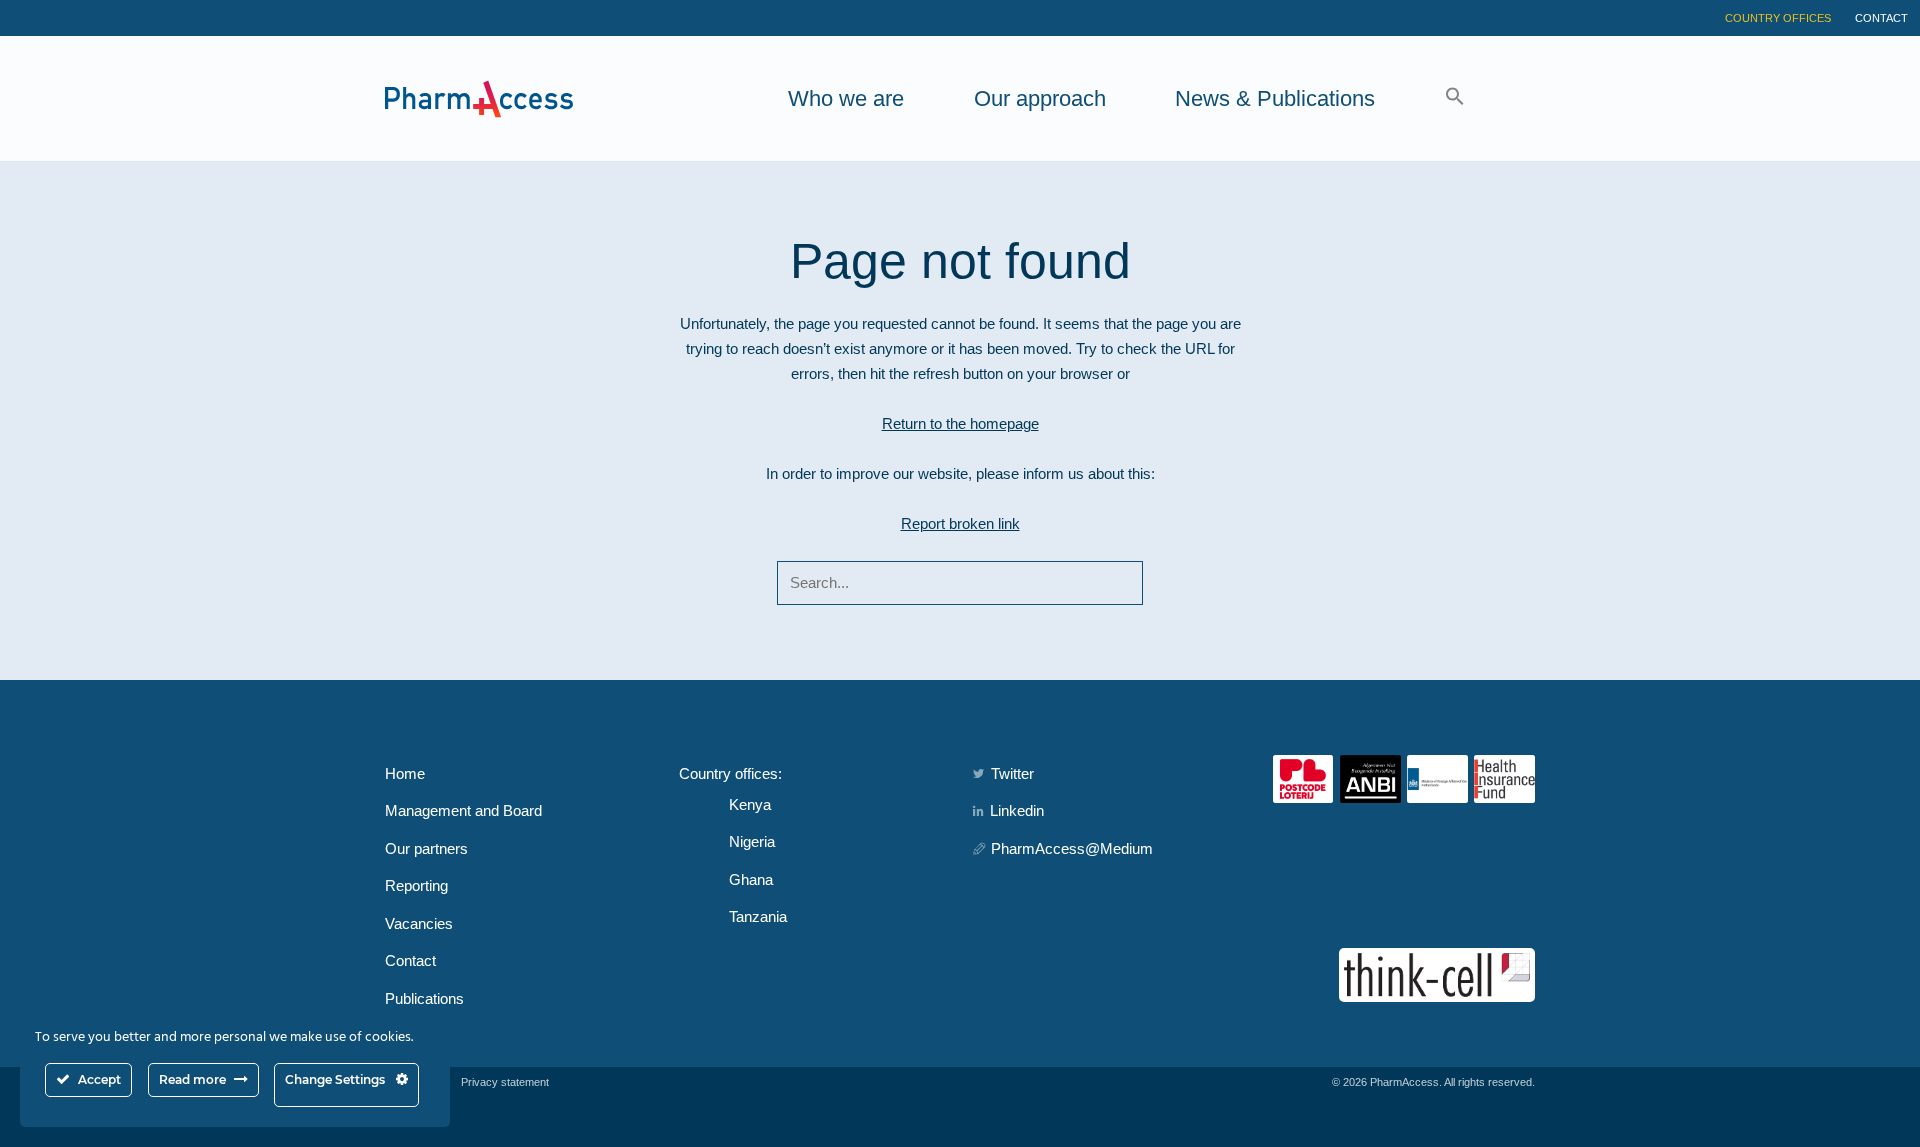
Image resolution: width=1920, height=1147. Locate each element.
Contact (1881, 18)
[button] (1455, 98)
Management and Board (463, 810)
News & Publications (1275, 98)
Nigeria (752, 841)
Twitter (1012, 773)
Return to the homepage (960, 423)
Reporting (416, 885)
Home (405, 773)
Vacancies (419, 923)
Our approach (1040, 98)
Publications (424, 998)
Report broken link (960, 523)
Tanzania (758, 916)
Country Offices (1778, 18)
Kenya (750, 804)
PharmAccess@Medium (1072, 848)
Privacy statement (505, 1082)
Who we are (846, 98)
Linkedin (1017, 810)
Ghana (751, 879)
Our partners (426, 848)
